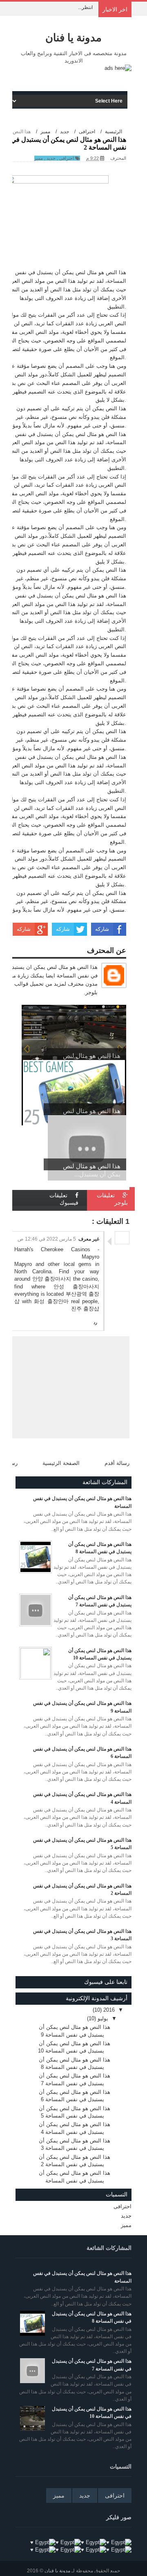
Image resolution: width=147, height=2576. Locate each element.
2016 (108, 2010)
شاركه (102, 929)
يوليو (102, 2018)
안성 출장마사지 (76, 1287)
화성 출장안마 (51, 1301)
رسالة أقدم (117, 1463)
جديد (51, 158)
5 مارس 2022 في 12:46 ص (47, 1239)
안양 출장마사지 (52, 1279)
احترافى (67, 158)
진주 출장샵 (85, 1309)
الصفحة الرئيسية (61, 1463)
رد (95, 1323)
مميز (39, 158)
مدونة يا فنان (73, 38)
